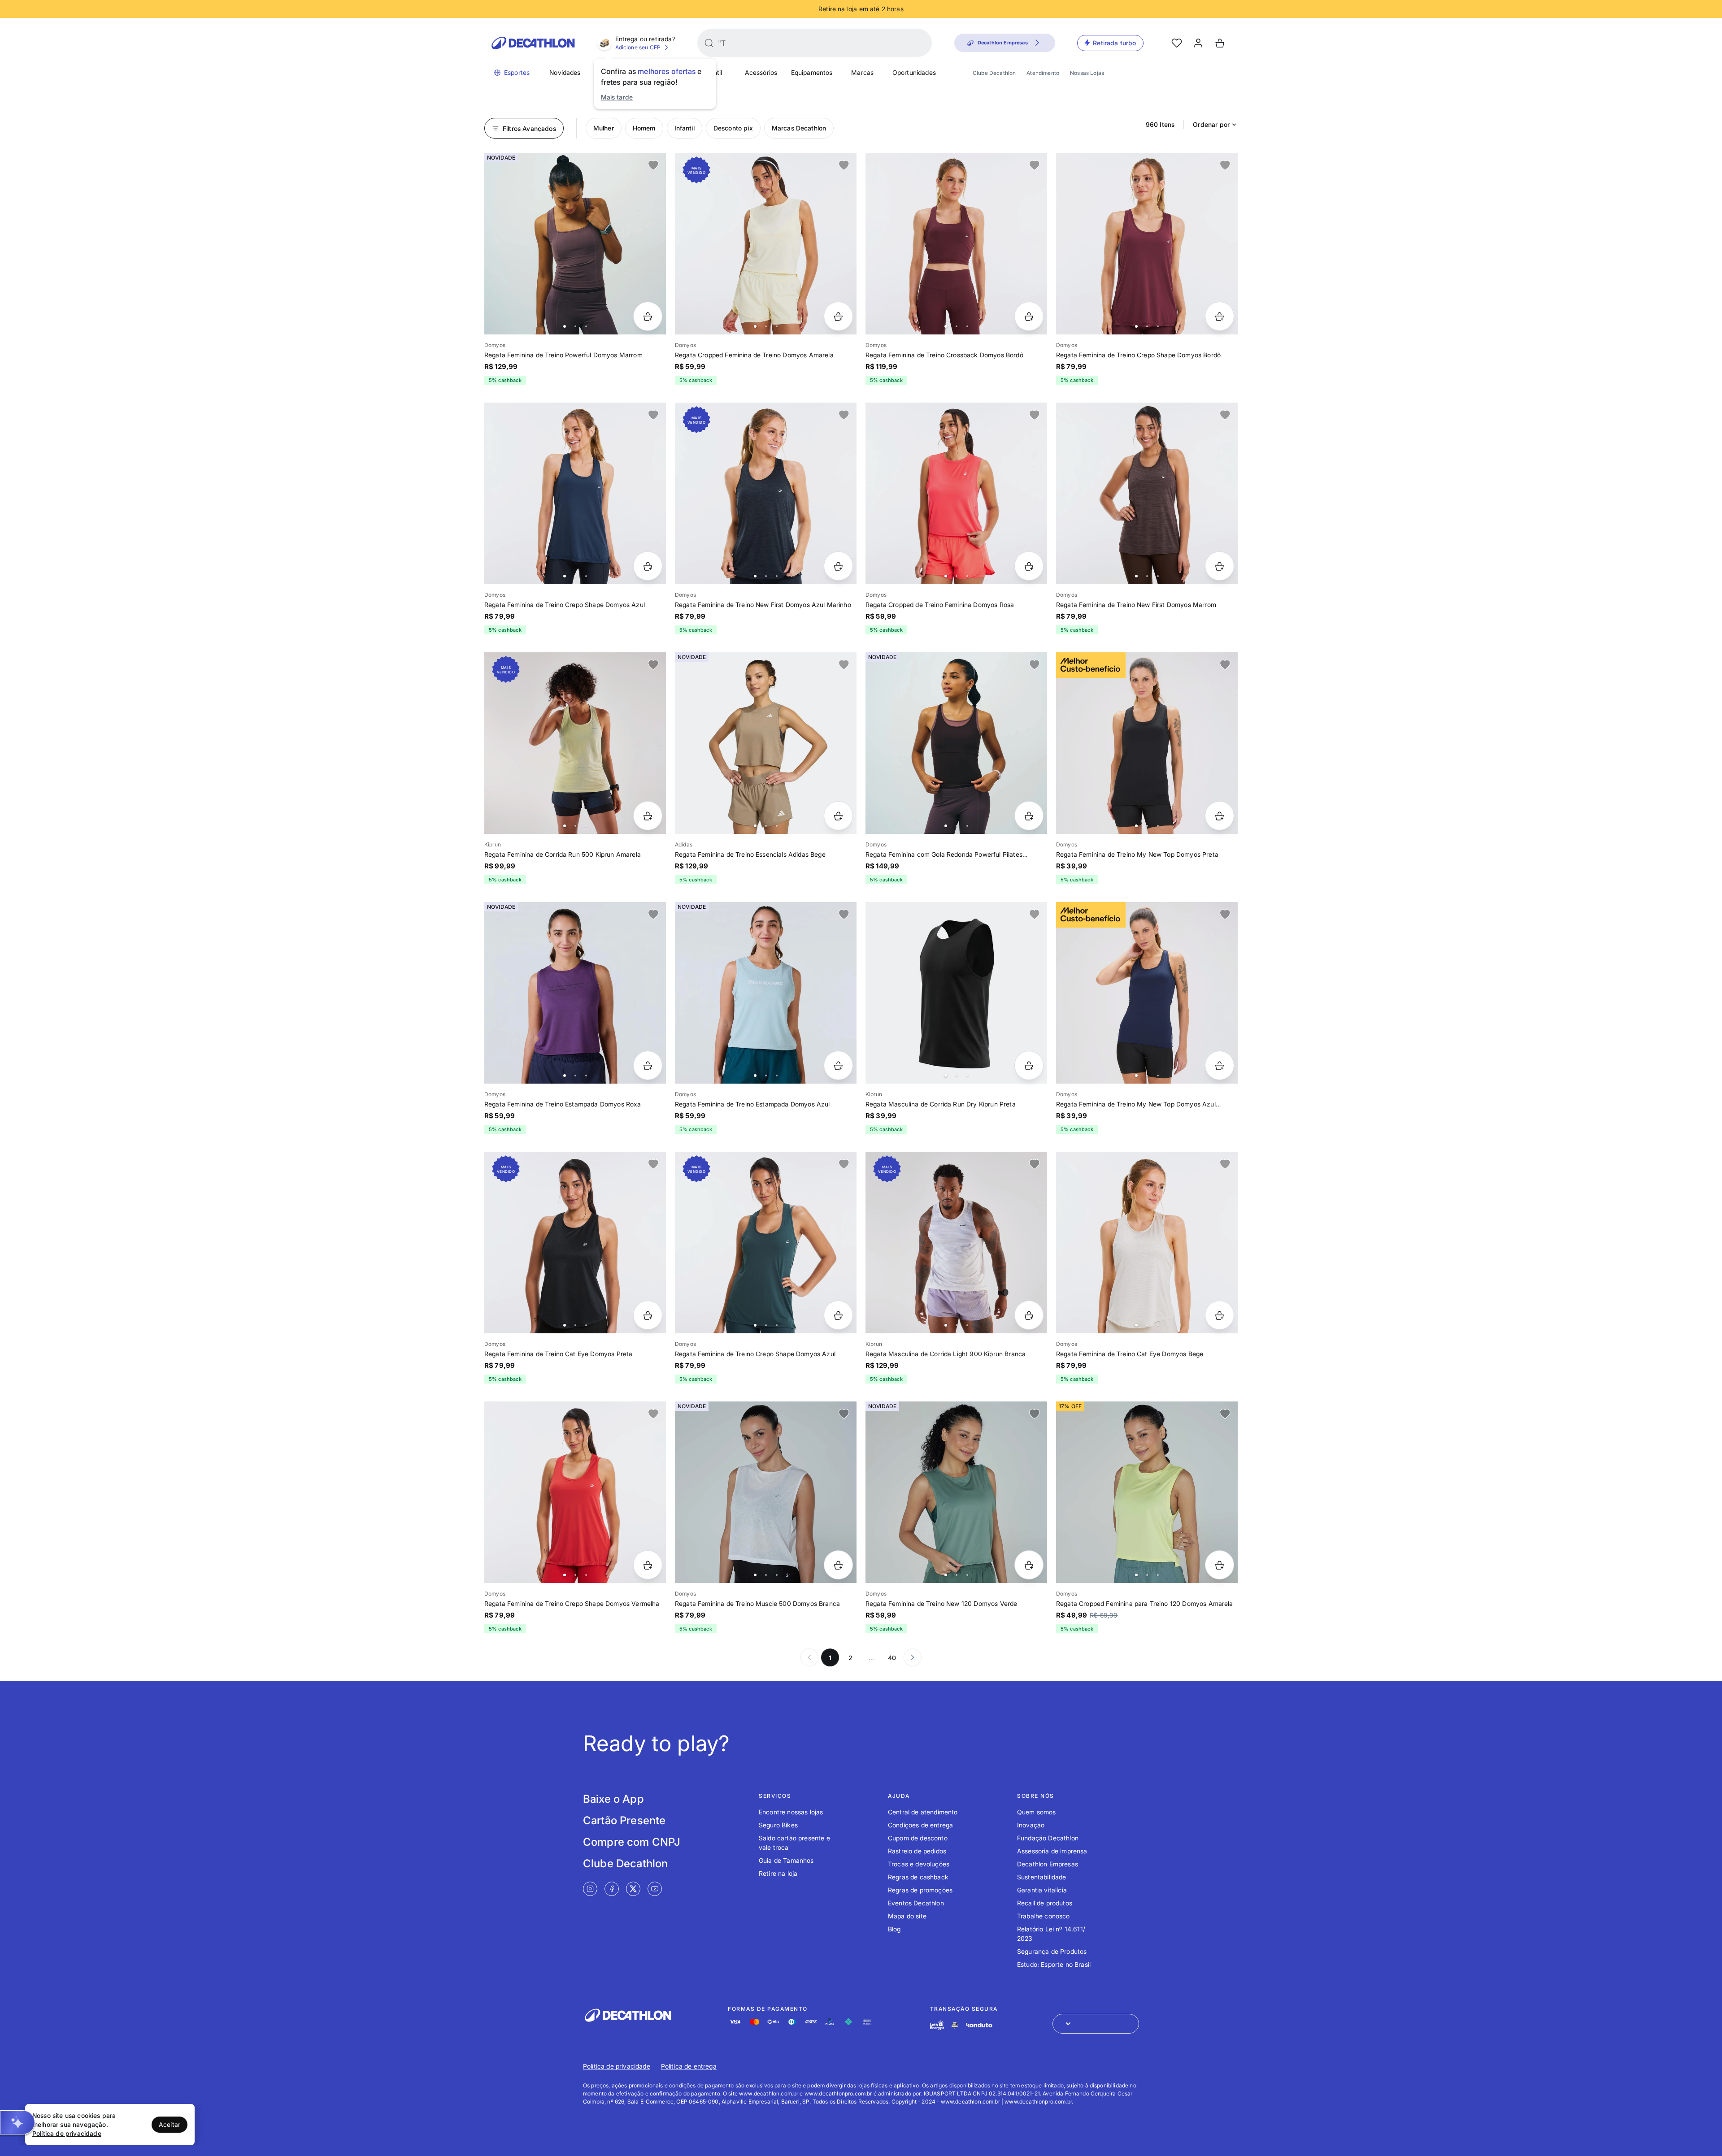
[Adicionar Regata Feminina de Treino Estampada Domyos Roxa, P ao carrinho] (648, 1065)
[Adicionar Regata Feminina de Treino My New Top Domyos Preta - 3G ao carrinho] (1220, 816)
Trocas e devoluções (919, 1864)
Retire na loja (778, 1873)
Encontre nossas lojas (791, 1812)
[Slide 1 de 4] (956, 993)
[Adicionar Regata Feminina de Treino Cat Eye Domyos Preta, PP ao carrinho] (648, 1315)
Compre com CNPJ (632, 1842)
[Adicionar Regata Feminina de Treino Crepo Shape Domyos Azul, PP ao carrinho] (648, 566)
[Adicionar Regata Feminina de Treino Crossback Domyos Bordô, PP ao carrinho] (1029, 316)
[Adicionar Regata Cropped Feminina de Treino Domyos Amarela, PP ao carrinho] (838, 316)
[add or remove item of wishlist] (653, 165)
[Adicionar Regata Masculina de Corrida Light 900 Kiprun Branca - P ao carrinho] (1029, 1315)
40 (892, 1658)
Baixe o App (613, 1799)
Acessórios (761, 72)
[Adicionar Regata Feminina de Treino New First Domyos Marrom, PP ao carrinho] (1220, 566)
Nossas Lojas (1087, 73)
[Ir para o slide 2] (575, 326)
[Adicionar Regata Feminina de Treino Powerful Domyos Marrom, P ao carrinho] (648, 316)
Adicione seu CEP (638, 47)
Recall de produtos (1045, 1903)
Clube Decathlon (994, 73)
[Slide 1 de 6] (766, 244)
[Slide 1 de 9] (956, 244)
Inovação (1031, 1825)
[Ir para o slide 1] (565, 326)
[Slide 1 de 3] (1147, 1492)
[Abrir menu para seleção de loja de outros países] (1096, 2024)
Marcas (862, 72)
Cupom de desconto (918, 1838)
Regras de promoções (920, 1890)
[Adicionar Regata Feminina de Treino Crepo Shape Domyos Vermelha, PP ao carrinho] (648, 1565)
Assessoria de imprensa (1052, 1851)
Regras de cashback (918, 1877)
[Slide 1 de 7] (575, 493)
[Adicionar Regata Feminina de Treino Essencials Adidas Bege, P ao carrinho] (838, 816)
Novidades (565, 72)
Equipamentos (812, 72)
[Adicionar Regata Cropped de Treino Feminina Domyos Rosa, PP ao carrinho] (1029, 566)
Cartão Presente (624, 1820)
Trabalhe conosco (1044, 1916)
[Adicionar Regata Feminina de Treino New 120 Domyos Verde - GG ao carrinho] (1029, 1565)
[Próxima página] (913, 1657)
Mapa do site (907, 1916)
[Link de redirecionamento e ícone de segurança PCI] (955, 2025)
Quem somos (1037, 1812)
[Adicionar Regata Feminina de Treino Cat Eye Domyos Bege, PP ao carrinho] (1220, 1315)
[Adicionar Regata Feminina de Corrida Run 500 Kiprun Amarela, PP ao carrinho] (648, 816)
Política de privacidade (617, 2066)
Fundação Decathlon (1048, 1838)
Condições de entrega (920, 1825)
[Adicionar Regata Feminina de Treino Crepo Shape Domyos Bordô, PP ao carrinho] (1220, 316)
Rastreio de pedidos (917, 1851)
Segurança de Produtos (1052, 1951)
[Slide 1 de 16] (956, 1243)
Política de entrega (689, 2066)
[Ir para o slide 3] (586, 326)
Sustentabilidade (1042, 1877)
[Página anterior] (809, 1657)
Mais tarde (617, 97)
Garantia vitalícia (1042, 1890)
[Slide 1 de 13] (956, 743)
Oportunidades (914, 72)
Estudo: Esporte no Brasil (1054, 1964)
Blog (894, 1929)
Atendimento (1043, 73)
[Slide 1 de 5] (575, 244)
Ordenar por (1211, 124)
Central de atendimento (923, 1812)
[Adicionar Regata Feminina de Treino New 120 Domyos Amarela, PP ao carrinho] (1220, 1565)
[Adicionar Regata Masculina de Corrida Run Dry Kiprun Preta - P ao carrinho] (1029, 1065)
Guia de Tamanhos (786, 1860)
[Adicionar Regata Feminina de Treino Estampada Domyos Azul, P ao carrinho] (838, 1065)
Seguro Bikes (778, 1825)
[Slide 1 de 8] (575, 743)
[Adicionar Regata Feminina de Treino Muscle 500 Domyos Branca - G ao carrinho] (838, 1565)
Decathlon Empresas (1048, 1864)
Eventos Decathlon (916, 1903)
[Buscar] (709, 43)
